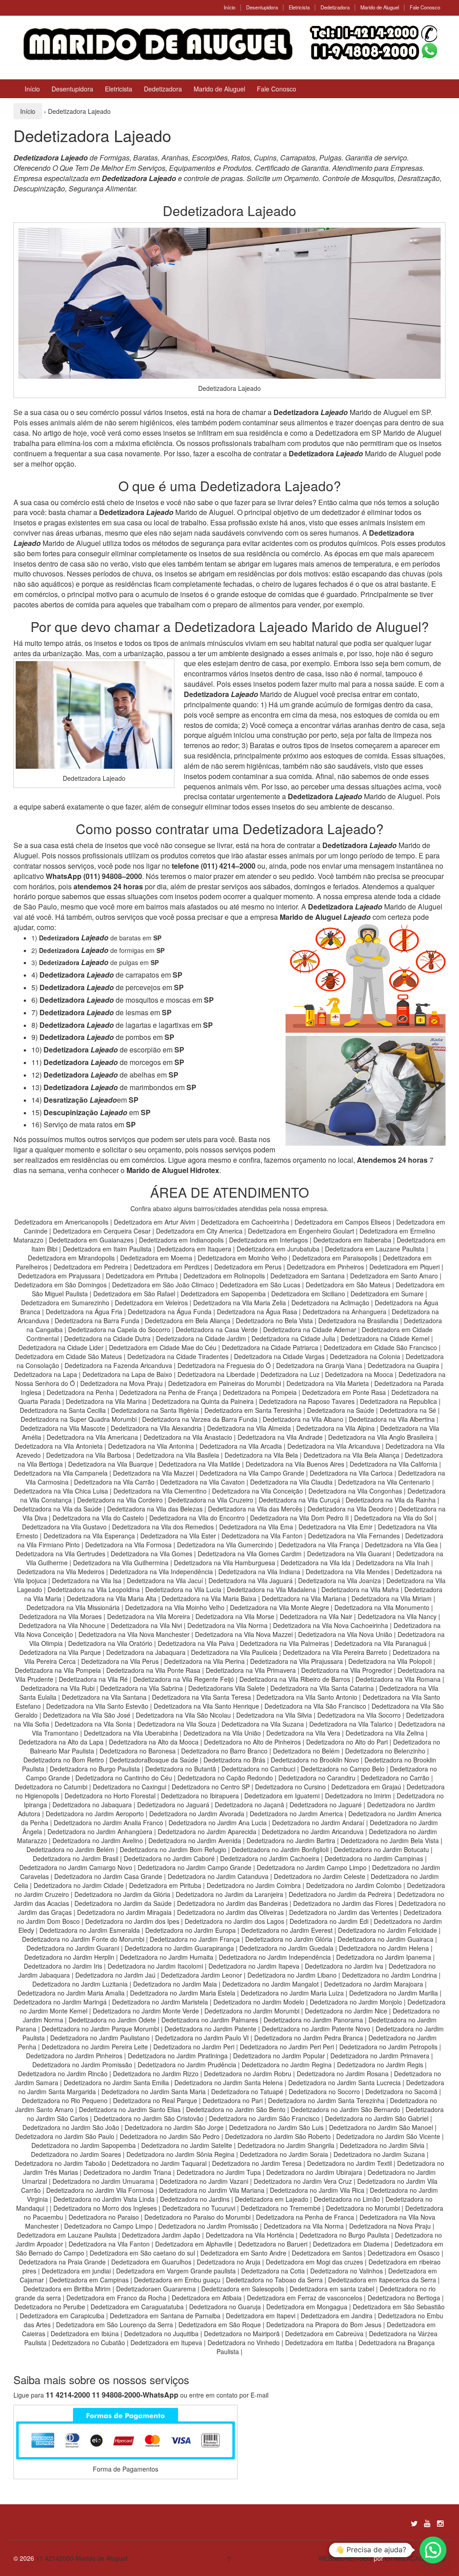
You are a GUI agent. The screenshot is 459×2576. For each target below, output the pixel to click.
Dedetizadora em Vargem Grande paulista (176, 2271)
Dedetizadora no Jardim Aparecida (207, 1831)
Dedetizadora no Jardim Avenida (195, 1840)
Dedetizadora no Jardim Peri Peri (287, 2047)
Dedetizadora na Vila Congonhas (355, 1491)
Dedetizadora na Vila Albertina (392, 1419)
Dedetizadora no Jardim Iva (344, 1966)
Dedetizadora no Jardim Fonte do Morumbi (83, 1939)
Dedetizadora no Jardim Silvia (382, 2145)
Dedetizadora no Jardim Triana (127, 2172)
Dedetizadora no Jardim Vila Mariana (212, 2190)
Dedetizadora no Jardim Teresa (257, 2163)
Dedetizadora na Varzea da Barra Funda (200, 1419)
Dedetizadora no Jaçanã (249, 1805)
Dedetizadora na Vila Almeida (250, 1428)
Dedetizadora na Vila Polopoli (390, 1661)
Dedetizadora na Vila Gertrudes (61, 1554)
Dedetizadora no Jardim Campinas (374, 1858)
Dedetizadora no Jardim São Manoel (381, 2127)
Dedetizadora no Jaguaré (326, 1805)
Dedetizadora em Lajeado (272, 2199)
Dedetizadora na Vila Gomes (152, 1554)
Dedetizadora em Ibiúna (85, 2334)
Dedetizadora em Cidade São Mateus (69, 1356)
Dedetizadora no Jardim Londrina (390, 1975)
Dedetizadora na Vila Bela (261, 1455)
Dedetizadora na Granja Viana (319, 1365)
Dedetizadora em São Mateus (349, 1285)
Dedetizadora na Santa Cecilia (63, 1410)
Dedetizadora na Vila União (222, 1733)
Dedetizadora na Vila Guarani (349, 1554)
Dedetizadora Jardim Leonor (201, 1975)
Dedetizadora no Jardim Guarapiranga (179, 1948)
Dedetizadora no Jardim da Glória (122, 1894)
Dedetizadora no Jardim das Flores (343, 1903)
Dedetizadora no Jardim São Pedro (170, 2136)
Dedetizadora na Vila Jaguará (251, 1580)
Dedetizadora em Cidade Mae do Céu (164, 1347)
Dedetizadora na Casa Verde (217, 1329)
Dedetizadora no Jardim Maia (175, 1984)
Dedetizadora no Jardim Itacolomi (155, 1966)
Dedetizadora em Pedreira (91, 1267)
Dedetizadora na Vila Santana (104, 1697)
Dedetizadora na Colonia (365, 1356)
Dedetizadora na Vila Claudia (291, 1482)
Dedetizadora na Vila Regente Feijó (184, 1679)
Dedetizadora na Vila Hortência (250, 2235)
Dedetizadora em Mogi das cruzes (314, 2262)
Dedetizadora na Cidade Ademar (311, 1329)
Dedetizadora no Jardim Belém (70, 1849)
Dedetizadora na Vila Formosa (128, 1545)
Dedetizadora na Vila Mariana (304, 1598)
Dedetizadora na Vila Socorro (359, 1715)
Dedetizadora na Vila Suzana (263, 1724)
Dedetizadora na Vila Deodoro (350, 1509)
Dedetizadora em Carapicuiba (62, 2316)
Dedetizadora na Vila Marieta (328, 1383)
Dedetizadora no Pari (233, 2100)
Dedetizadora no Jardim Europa (191, 1930)
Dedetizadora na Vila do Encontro (197, 1518)
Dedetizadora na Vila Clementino (160, 1491)
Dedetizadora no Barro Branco (224, 1751)
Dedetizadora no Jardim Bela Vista (390, 1840)
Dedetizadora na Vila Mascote (63, 1428)
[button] (433, 2550)
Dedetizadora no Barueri (273, 2244)
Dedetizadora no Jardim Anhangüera (100, 1831)
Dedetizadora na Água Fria (84, 1312)
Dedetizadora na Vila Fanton (262, 1536)
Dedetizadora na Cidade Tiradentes (178, 1356)
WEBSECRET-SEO (345, 2558)
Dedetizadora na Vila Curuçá (300, 1500)
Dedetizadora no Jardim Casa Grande (108, 1876)
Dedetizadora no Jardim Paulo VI (202, 2038)
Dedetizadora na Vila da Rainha (392, 1500)
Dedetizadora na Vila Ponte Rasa (153, 1670)
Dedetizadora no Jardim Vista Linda (104, 2199)
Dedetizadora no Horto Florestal (110, 1796)
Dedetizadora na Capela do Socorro (120, 1329)
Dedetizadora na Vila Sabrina (141, 1688)
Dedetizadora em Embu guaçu (177, 2280)
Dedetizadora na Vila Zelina (385, 1733)
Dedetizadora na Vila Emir (336, 1527)
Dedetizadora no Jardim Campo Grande (195, 1867)
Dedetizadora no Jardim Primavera (380, 2056)
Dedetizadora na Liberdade (217, 1374)
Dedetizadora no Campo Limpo (108, 2226)
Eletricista (299, 7)
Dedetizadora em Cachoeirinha (245, 1222)
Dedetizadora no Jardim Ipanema (384, 1957)
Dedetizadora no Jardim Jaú (115, 1975)
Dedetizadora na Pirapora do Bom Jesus (324, 2325)
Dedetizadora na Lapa (45, 1374)
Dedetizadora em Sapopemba (224, 1294)
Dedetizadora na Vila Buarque (111, 1464)
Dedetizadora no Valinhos (346, 2271)
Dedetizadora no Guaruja (225, 2307)
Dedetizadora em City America (200, 1231)
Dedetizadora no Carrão (395, 1778)
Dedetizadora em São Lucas (260, 1285)
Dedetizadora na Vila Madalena (271, 1589)
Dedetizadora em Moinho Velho (243, 1258)
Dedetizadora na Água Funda (170, 1312)
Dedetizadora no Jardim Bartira (291, 1840)
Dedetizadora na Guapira (403, 1365)
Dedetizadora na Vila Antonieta (59, 1446)
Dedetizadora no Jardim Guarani (73, 1948)
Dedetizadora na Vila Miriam (392, 1598)
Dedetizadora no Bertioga (404, 2298)
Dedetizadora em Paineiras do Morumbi (225, 1383)
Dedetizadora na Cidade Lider (62, 1347)
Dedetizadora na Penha (80, 1392)
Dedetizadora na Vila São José (87, 1715)
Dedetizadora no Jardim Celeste (320, 1876)
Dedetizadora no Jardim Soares (76, 2154)
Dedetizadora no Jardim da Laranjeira (229, 1894)
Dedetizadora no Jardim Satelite (187, 2145)
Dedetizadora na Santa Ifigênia (156, 1410)
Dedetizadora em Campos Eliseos (344, 1222)
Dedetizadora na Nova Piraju (390, 2226)
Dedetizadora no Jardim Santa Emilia (116, 2082)
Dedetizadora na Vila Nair (316, 1616)
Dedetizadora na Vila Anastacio (188, 1437)
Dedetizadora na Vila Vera (303, 1733)
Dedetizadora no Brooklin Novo (315, 1760)
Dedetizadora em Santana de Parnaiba (165, 2316)
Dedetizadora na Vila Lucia (183, 1589)
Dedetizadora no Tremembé (281, 2208)
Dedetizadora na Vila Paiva (196, 1643)
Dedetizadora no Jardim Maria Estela (183, 1993)
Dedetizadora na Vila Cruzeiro (212, 1500)
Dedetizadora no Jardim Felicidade (388, 1930)
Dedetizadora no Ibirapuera (200, 1796)
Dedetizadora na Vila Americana (92, 1437)
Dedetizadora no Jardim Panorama (313, 2020)
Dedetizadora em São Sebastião (399, 2307)
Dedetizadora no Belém (306, 1751)
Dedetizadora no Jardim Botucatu (381, 1849)
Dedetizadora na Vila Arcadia (242, 1446)
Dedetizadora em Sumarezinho (65, 1303)
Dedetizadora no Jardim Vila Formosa (100, 2190)
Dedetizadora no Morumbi (363, 2208)
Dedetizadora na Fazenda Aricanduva (118, 1365)
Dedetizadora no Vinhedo (244, 2342)
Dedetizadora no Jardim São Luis (276, 2127)
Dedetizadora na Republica (398, 1401)
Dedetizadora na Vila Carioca (351, 1473)
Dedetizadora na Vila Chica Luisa (62, 1491)
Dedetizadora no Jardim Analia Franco (108, 1823)
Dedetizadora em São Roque (220, 2325)
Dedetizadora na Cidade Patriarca (270, 1347)
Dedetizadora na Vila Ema (256, 1527)
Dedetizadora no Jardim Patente (210, 2029)
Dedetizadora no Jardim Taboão (61, 2163)
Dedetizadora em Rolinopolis (224, 1276)
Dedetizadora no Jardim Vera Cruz (303, 2181)
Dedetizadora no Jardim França (195, 1939)
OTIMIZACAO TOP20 (415, 2558)
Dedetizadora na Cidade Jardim (201, 1338)
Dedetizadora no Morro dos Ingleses (105, 2208)
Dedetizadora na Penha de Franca (305, 2217)
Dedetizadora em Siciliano (308, 1294)
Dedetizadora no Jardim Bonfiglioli (280, 1849)
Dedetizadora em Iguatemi (282, 1796)
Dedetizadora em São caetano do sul (142, 2253)
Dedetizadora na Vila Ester (178, 1536)
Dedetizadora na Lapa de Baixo (128, 1374)
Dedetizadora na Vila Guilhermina (121, 1563)
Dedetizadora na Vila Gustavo (64, 1527)
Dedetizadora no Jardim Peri (194, 2047)
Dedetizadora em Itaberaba (352, 1240)
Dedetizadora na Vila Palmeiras (284, 1643)
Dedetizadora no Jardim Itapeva (254, 1966)
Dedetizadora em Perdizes (171, 1267)
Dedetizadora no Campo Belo (343, 1769)
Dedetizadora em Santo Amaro (394, 1276)
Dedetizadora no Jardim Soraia (284, 2154)
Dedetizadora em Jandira (337, 2316)
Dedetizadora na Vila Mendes (348, 1572)
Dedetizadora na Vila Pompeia (58, 1670)
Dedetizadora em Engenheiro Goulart (302, 1231)
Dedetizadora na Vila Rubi (58, 1688)
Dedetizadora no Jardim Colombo (354, 1885)
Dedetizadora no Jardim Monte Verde (146, 2011)
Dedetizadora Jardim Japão (161, 2235)
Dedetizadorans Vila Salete (227, 1688)
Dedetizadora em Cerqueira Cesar (103, 1231)
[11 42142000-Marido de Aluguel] (157, 43)
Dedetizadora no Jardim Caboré (169, 1858)
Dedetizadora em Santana (307, 1276)
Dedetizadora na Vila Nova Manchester (134, 1634)
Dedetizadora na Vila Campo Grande (252, 1473)
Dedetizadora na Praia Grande (62, 2262)
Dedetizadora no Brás (234, 1760)
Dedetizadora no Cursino (290, 1787)
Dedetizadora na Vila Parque (60, 1652)
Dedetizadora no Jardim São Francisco (264, 2118)
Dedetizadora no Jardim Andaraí (318, 1823)
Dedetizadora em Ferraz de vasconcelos (305, 2298)
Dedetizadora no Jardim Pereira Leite (95, 2047)
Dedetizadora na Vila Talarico (351, 1724)
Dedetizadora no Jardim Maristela (160, 2002)
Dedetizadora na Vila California (394, 1464)
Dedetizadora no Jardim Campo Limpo (312, 1867)
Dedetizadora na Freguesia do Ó (224, 1365)
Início (229, 7)
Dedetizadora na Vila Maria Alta (112, 1598)
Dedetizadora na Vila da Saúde (58, 1509)
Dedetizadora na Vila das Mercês (255, 1509)
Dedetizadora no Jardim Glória (289, 1939)
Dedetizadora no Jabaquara (92, 1805)
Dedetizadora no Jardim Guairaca (385, 1939)
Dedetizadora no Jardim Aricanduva (313, 1831)
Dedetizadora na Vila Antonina (151, 1446)
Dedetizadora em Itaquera (194, 1249)
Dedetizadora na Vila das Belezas (155, 1509)
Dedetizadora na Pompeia (260, 1392)
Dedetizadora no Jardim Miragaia (124, 1912)
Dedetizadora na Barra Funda (98, 1320)
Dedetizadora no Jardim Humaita (167, 1957)
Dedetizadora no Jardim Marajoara (374, 1984)
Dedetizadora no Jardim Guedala (286, 1948)
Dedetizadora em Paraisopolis (335, 1258)
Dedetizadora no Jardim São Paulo (65, 2136)
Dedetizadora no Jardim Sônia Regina (180, 2154)
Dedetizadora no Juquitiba (161, 2334)
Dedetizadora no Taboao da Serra (274, 2280)
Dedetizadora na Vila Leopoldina (94, 1589)
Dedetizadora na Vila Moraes (61, 1616)
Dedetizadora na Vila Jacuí (165, 1580)
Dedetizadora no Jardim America (296, 1814)
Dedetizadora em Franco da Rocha (116, 2298)
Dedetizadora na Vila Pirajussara (297, 1661)
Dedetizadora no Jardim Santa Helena (229, 2082)
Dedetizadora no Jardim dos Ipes (132, 1921)
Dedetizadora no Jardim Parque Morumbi (100, 2029)
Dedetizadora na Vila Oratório (110, 1643)
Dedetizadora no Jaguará (173, 1805)
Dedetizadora (335, 7)
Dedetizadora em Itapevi (261, 2316)
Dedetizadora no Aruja (229, 2262)
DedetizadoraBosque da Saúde (154, 1760)
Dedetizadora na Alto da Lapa (61, 1742)
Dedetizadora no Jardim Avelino (98, 1840)
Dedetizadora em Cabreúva (324, 2334)
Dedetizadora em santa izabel (332, 2289)
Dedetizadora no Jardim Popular (279, 2056)
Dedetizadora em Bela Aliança (188, 1320)
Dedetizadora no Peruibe (50, 2307)
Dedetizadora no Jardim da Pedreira (340, 1894)
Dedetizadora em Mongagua (307, 2307)
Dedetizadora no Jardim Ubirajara (314, 2172)
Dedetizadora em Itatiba (319, 2342)
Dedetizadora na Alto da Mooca (154, 1742)
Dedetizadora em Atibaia (207, 2298)
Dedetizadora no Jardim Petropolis (388, 2047)
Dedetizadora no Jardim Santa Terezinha (326, 2100)
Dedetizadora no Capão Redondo (225, 1778)
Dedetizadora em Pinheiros (325, 1267)
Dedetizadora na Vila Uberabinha (131, 1733)
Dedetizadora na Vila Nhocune (62, 1625)
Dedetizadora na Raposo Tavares (307, 1401)
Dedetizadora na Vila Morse (235, 1616)
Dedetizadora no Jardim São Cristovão (149, 2118)
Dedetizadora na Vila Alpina (336, 1428)
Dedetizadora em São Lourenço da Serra (115, 2325)
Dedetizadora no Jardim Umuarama (103, 2181)
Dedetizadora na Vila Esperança (89, 1536)
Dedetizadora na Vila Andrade (280, 1437)
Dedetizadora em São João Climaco (163, 1285)
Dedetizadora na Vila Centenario (384, 1482)
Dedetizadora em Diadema (351, 2244)
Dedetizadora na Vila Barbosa (89, 1455)
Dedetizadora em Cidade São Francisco (381, 1347)
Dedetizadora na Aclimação (330, 1303)
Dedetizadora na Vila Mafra (361, 1589)
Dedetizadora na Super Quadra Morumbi (79, 1419)
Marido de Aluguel (380, 7)
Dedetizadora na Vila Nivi (146, 1625)
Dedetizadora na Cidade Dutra (108, 1338)
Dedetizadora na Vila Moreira (149, 1616)
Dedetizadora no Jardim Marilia (394, 1993)
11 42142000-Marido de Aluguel (82, 2558)
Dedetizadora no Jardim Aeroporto (95, 1814)
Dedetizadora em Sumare (387, 1294)
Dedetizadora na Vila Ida (316, 1563)
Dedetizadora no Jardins (195, 2199)
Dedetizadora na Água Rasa (258, 1312)
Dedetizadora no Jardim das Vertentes (344, 1912)
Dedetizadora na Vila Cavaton (202, 1482)
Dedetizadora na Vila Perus (120, 1661)
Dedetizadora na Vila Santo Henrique (206, 1706)
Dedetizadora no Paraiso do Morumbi (197, 2217)
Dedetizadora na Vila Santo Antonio (307, 1697)
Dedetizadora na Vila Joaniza (340, 1580)
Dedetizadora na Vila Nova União (345, 1634)
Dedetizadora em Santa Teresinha (253, 1410)
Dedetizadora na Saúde (341, 1410)
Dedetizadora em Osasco (404, 2253)
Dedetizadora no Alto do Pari (347, 1742)
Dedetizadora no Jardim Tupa (219, 2172)
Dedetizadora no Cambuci (258, 1769)
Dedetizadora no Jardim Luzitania (80, 1984)
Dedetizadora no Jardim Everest (287, 1930)
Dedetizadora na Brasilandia (358, 1320)
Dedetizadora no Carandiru (317, 1778)
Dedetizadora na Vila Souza (177, 1724)
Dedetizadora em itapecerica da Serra (382, 2280)
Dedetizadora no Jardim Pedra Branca (309, 2038)
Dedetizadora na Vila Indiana (259, 1572)
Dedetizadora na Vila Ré (93, 1679)
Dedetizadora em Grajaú (366, 1787)
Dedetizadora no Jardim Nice (346, 2011)
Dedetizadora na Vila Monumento (382, 1607)
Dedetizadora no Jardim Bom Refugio (173, 1849)
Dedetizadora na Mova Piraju (121, 1383)
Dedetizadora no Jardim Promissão (82, 2065)
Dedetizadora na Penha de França (169, 1392)
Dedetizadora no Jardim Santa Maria (154, 2091)
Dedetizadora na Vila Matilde (199, 1464)
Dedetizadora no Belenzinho (385, 1751)
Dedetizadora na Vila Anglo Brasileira (381, 1437)
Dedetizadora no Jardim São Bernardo (346, 2109)
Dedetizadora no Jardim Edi (329, 1921)
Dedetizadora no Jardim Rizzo (156, 2074)
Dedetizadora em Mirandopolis (71, 1258)
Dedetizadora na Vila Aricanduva (334, 1446)
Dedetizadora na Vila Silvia (274, 1715)
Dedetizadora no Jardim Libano (292, 1975)
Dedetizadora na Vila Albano (303, 1419)
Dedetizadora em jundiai (76, 2271)
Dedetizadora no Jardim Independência (275, 1957)
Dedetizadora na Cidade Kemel (386, 1338)
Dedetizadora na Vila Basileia (178, 1455)
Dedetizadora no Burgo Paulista (95, 1769)
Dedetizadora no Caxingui (130, 1787)
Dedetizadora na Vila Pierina (204, 1661)
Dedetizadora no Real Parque (155, 2100)
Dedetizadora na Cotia (273, 2271)
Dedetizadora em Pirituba (142, 1276)
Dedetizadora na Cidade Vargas (280, 1356)
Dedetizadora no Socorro (324, 2091)
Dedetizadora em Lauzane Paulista (376, 1249)
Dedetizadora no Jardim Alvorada (197, 1814)
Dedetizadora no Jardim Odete (112, 2020)
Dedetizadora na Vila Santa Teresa (201, 1697)
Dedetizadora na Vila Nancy (397, 1616)
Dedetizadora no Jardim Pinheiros (74, 2056)
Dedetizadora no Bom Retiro (64, 1760)
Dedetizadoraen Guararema (156, 2289)
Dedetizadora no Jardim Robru (248, 2074)
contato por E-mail (242, 2395)
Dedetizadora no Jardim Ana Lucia (218, 1823)
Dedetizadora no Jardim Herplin (69, 1957)
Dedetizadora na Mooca (359, 1374)
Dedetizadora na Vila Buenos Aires (295, 1464)
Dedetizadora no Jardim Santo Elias (130, 2109)
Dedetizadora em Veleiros (151, 1303)
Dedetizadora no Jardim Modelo (259, 2002)
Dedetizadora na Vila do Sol (394, 1518)
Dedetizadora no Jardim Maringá (60, 2002)
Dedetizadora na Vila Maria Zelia (240, 1303)
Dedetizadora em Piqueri (405, 1267)
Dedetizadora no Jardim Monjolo (356, 2002)
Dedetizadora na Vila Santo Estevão (97, 1706)
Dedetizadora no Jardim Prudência (187, 2065)
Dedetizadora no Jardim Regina (287, 2065)
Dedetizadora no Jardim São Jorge (174, 2127)
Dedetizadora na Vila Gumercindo (225, 1545)
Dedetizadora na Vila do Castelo (98, 1518)
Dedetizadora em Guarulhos (151, 2262)
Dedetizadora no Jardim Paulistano (100, 2038)
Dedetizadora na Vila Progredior (347, 1670)
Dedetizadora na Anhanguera (344, 1312)
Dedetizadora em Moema (156, 1258)
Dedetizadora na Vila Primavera (251, 1670)
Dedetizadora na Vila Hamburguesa (225, 1563)
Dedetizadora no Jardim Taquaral (159, 2163)
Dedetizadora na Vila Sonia (93, 1724)
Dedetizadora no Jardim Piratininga (178, 2056)
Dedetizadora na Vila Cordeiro (120, 1500)
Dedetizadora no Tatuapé (247, 2091)
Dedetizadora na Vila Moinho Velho (175, 1607)
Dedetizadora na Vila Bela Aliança (351, 1455)
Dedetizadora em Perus (248, 1267)
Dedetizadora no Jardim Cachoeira (270, 1858)
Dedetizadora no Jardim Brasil (76, 1858)
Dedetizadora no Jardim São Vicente (388, 2136)
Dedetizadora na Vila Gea (401, 1545)
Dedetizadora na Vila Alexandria (156, 1428)
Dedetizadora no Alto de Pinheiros (252, 1742)
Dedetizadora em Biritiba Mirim (67, 2289)
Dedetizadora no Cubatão (89, 2342)
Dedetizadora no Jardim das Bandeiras (232, 1903)
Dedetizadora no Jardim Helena (384, 1948)
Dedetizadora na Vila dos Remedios (163, 1527)
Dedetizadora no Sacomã (401, 2091)
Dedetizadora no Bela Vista (274, 1320)
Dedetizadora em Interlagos (268, 1240)
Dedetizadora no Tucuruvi (199, 2208)
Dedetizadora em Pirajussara (59, 1276)
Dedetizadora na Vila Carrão (114, 1482)
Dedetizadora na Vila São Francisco (315, 1706)
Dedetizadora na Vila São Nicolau (183, 1715)
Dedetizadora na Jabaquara (146, 1652)
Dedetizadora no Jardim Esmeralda (90, 1930)
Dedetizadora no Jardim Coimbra (254, 1885)
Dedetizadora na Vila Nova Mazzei (244, 1634)
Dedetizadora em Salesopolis (243, 2289)
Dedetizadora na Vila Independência (161, 1572)
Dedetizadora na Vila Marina (106, 1401)
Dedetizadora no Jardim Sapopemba (84, 2145)
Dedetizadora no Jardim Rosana (343, 2074)
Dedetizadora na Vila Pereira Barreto (335, 1652)
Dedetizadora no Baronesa (138, 1751)
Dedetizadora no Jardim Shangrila (286, 2145)
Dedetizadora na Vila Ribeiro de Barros (295, 1679)
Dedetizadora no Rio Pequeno (65, 2100)
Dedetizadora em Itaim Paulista (108, 1249)
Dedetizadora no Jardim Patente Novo (316, 2029)
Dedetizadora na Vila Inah (393, 1563)
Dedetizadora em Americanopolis (62, 1222)
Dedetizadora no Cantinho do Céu (124, 1778)
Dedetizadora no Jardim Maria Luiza (292, 1993)
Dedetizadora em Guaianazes (91, 1240)
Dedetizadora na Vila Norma (227, 1625)
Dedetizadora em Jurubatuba (278, 1249)
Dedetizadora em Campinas (89, 2280)
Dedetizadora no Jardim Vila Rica (317, 2190)
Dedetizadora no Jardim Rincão (63, 2074)
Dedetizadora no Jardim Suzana (379, 2154)
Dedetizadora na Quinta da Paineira (203, 1401)
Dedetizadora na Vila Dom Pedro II (299, 1518)
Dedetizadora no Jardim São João (71, 2127)
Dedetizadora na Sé (408, 1410)
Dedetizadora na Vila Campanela (61, 1473)
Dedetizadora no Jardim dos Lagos (234, 1921)
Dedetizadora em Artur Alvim (156, 1222)
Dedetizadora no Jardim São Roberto (278, 2136)
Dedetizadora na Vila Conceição (258, 1491)
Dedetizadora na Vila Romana (398, 1679)
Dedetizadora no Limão (347, 2199)
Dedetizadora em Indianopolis (181, 1240)
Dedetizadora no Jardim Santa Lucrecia (344, 2082)
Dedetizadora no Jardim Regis (380, 2065)
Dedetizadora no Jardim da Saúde (123, 1903)
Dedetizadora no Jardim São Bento (236, 2109)
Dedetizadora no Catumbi (51, 1787)
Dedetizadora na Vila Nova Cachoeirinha (331, 1625)
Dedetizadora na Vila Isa (87, 1580)
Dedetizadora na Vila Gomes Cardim (250, 1554)
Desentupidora (262, 7)
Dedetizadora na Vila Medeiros (61, 1572)
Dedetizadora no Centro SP (211, 1787)
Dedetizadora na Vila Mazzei (154, 1473)
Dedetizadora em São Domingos (61, 1285)
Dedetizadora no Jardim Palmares (210, 2020)
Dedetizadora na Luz (290, 1374)
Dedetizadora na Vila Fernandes (354, 1536)
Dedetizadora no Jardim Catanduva (218, 1876)
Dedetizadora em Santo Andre (243, 2253)
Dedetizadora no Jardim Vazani (204, 2181)
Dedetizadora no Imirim (358, 1796)
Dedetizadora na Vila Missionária (73, 1607)
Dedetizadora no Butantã (181, 1769)
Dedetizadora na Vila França (319, 1545)
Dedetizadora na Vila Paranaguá (381, 1643)
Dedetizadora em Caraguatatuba (137, 2307)
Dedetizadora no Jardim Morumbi (252, 2011)
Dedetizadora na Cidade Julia (294, 1338)
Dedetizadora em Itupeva (166, 2342)
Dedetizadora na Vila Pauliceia (234, 1652)
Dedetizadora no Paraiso (104, 2217)
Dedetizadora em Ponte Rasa (344, 1392)
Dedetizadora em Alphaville (194, 2244)
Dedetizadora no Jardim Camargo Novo (76, 1867)
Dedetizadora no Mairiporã (242, 2334)
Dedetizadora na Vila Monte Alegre (279, 1607)
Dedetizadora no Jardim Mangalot (271, 1984)
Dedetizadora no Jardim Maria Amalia (71, 1993)
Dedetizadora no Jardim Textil (349, 2163)
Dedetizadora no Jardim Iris (63, 1966)
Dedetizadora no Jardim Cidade (79, 1885)
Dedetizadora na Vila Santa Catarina (322, 1688)
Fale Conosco (425, 7)
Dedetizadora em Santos (327, 2253)
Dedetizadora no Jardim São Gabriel (377, 2118)
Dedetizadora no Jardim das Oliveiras (230, 1912)
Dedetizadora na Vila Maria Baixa (209, 1598)
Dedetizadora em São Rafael (135, 1294)
